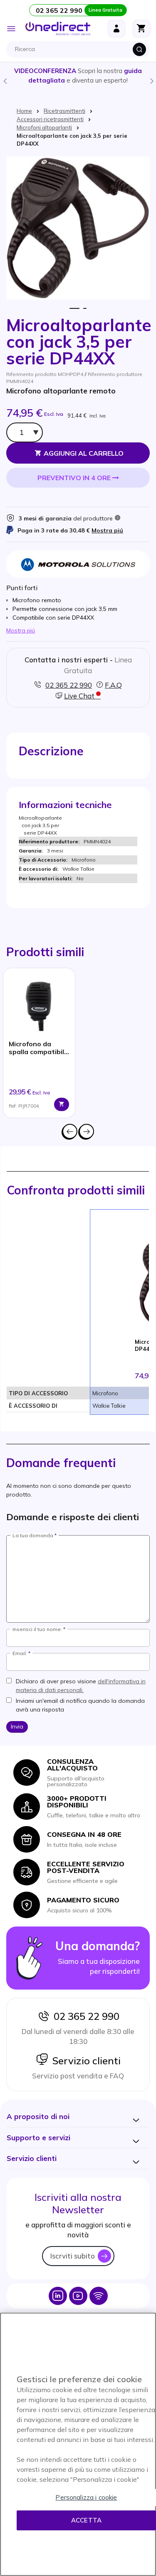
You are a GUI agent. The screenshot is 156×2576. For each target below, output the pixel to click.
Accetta (86, 2520)
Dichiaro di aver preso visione (81, 1686)
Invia (17, 1726)
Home (24, 111)
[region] (78, 2444)
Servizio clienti (84, 2061)
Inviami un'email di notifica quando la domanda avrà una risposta (80, 1705)
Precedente (70, 1131)
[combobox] (80, 49)
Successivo (87, 1131)
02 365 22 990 (84, 2016)
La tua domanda (33, 1536)
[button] (38, 2116)
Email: (20, 1653)
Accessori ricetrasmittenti (50, 119)
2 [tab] (85, 309)
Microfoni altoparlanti (44, 127)
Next (151, 81)
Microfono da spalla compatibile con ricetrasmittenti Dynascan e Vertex (38, 1048)
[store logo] (58, 29)
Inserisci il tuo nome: (37, 1629)
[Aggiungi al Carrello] (62, 1104)
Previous (5, 81)
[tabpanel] (39, 1043)
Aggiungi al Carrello (84, 453)
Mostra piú (107, 530)
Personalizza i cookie (86, 2497)
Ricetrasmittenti (64, 111)
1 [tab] (74, 309)
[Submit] (139, 49)
